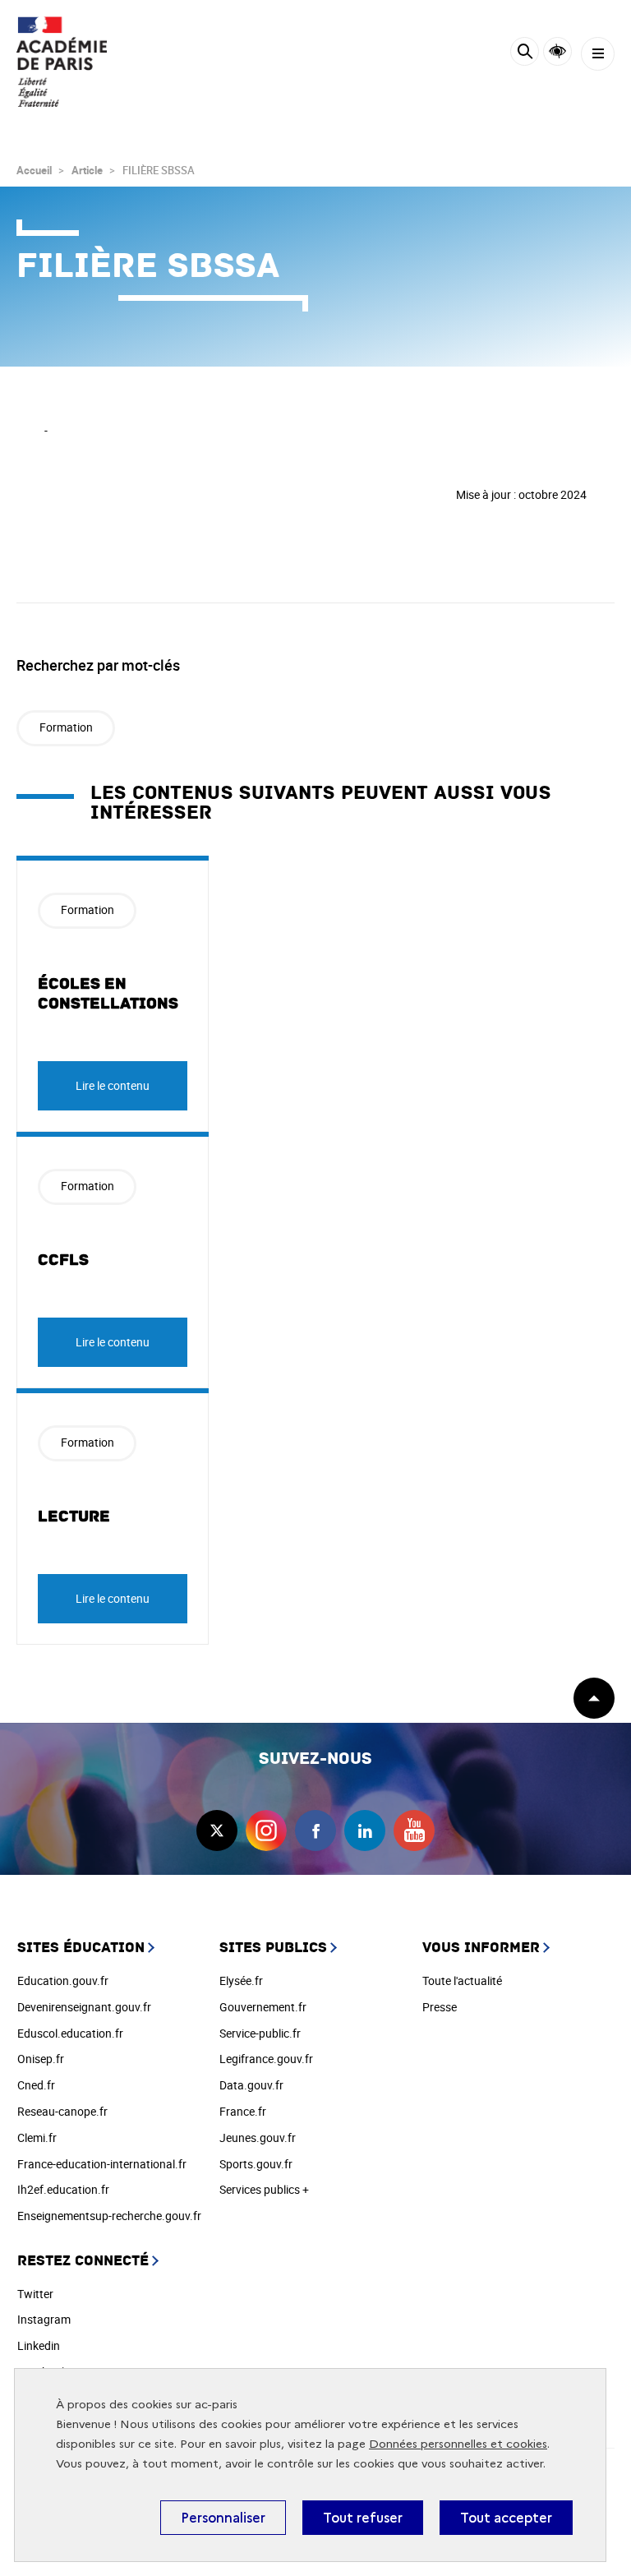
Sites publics (273, 1948)
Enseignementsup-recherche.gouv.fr (109, 2216)
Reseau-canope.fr (62, 2111)
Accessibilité (557, 51)
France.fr (243, 2111)
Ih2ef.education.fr (63, 2189)
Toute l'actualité (462, 1980)
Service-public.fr (260, 2033)
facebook (315, 1830)
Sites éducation (81, 1948)
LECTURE (74, 1517)
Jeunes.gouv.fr (258, 2137)
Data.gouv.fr (251, 2085)
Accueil (34, 170)
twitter (217, 1830)
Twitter (35, 2294)
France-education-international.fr (102, 2164)
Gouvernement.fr (263, 2007)
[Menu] (598, 54)
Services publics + (264, 2189)
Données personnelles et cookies (458, 2444)
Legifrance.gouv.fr (266, 2059)
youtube (414, 1830)
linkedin (365, 1830)
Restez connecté (83, 2261)
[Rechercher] (525, 54)
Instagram (44, 2319)
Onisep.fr (41, 2059)
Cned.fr (36, 2085)
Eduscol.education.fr (70, 2033)
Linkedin (39, 2345)
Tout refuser (363, 2518)
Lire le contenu (113, 1085)
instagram (266, 1830)
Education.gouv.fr (63, 1980)
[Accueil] (62, 62)
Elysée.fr (241, 1980)
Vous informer (481, 1948)
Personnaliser (223, 2518)
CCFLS (63, 1260)
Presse (440, 2007)
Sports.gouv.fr (256, 2164)
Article (87, 170)
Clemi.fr (37, 2137)
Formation (66, 727)
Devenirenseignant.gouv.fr (84, 2007)
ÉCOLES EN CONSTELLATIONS (108, 994)
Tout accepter (506, 2518)
